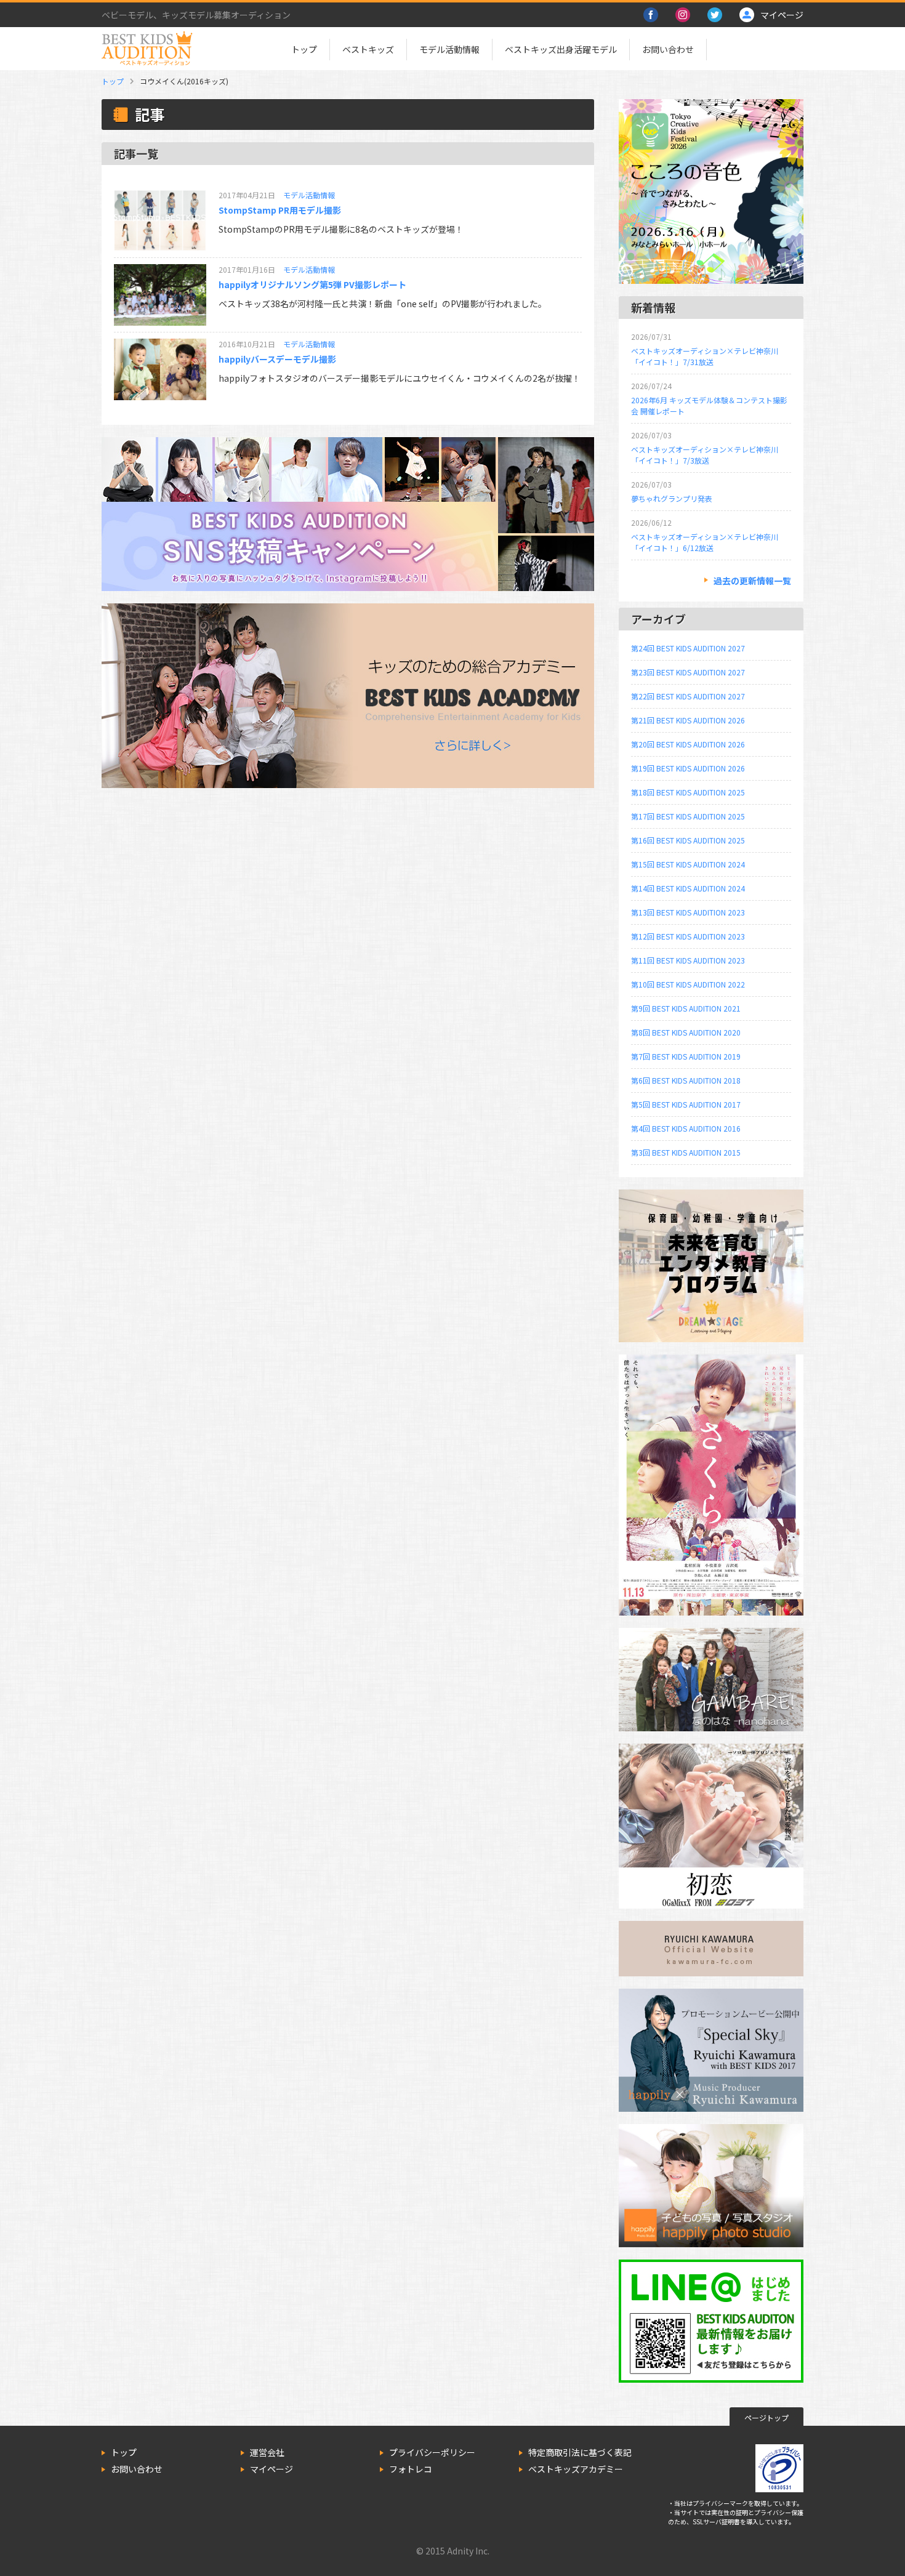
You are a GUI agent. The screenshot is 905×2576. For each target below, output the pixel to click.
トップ (304, 49)
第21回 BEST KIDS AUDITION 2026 (688, 720)
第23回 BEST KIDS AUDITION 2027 (688, 672)
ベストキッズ (368, 49)
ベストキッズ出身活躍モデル (561, 49)
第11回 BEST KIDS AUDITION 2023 (688, 960)
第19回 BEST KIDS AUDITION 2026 (688, 768)
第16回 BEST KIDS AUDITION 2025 (688, 840)
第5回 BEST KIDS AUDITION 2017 (686, 1104)
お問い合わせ (668, 49)
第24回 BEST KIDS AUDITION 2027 (688, 648)
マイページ (271, 2469)
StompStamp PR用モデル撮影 (280, 210)
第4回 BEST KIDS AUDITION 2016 (686, 1128)
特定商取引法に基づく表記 (580, 2452)
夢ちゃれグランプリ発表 (672, 498)
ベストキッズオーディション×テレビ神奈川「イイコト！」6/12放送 (705, 542)
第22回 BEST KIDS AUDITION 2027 (688, 696)
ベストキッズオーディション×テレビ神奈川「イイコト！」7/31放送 (705, 356)
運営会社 (267, 2452)
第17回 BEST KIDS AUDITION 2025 (688, 816)
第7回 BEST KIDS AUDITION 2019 (686, 1056)
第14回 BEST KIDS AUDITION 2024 (688, 888)
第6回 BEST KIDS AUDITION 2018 (686, 1080)
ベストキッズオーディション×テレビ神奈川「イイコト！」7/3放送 (705, 455)
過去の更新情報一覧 (752, 581)
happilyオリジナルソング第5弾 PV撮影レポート (312, 284)
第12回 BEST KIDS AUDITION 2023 (688, 936)
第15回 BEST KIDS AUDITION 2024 (688, 864)
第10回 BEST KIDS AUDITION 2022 (688, 984)
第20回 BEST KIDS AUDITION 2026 (688, 744)
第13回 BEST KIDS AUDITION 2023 (688, 912)
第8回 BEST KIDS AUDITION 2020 (686, 1032)
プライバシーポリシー (432, 2452)
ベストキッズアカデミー (576, 2469)
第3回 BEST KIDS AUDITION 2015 (686, 1152)
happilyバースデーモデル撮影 (277, 359)
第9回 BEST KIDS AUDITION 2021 (686, 1008)
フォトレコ (411, 2469)
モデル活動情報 (449, 49)
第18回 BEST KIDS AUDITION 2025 (688, 792)
